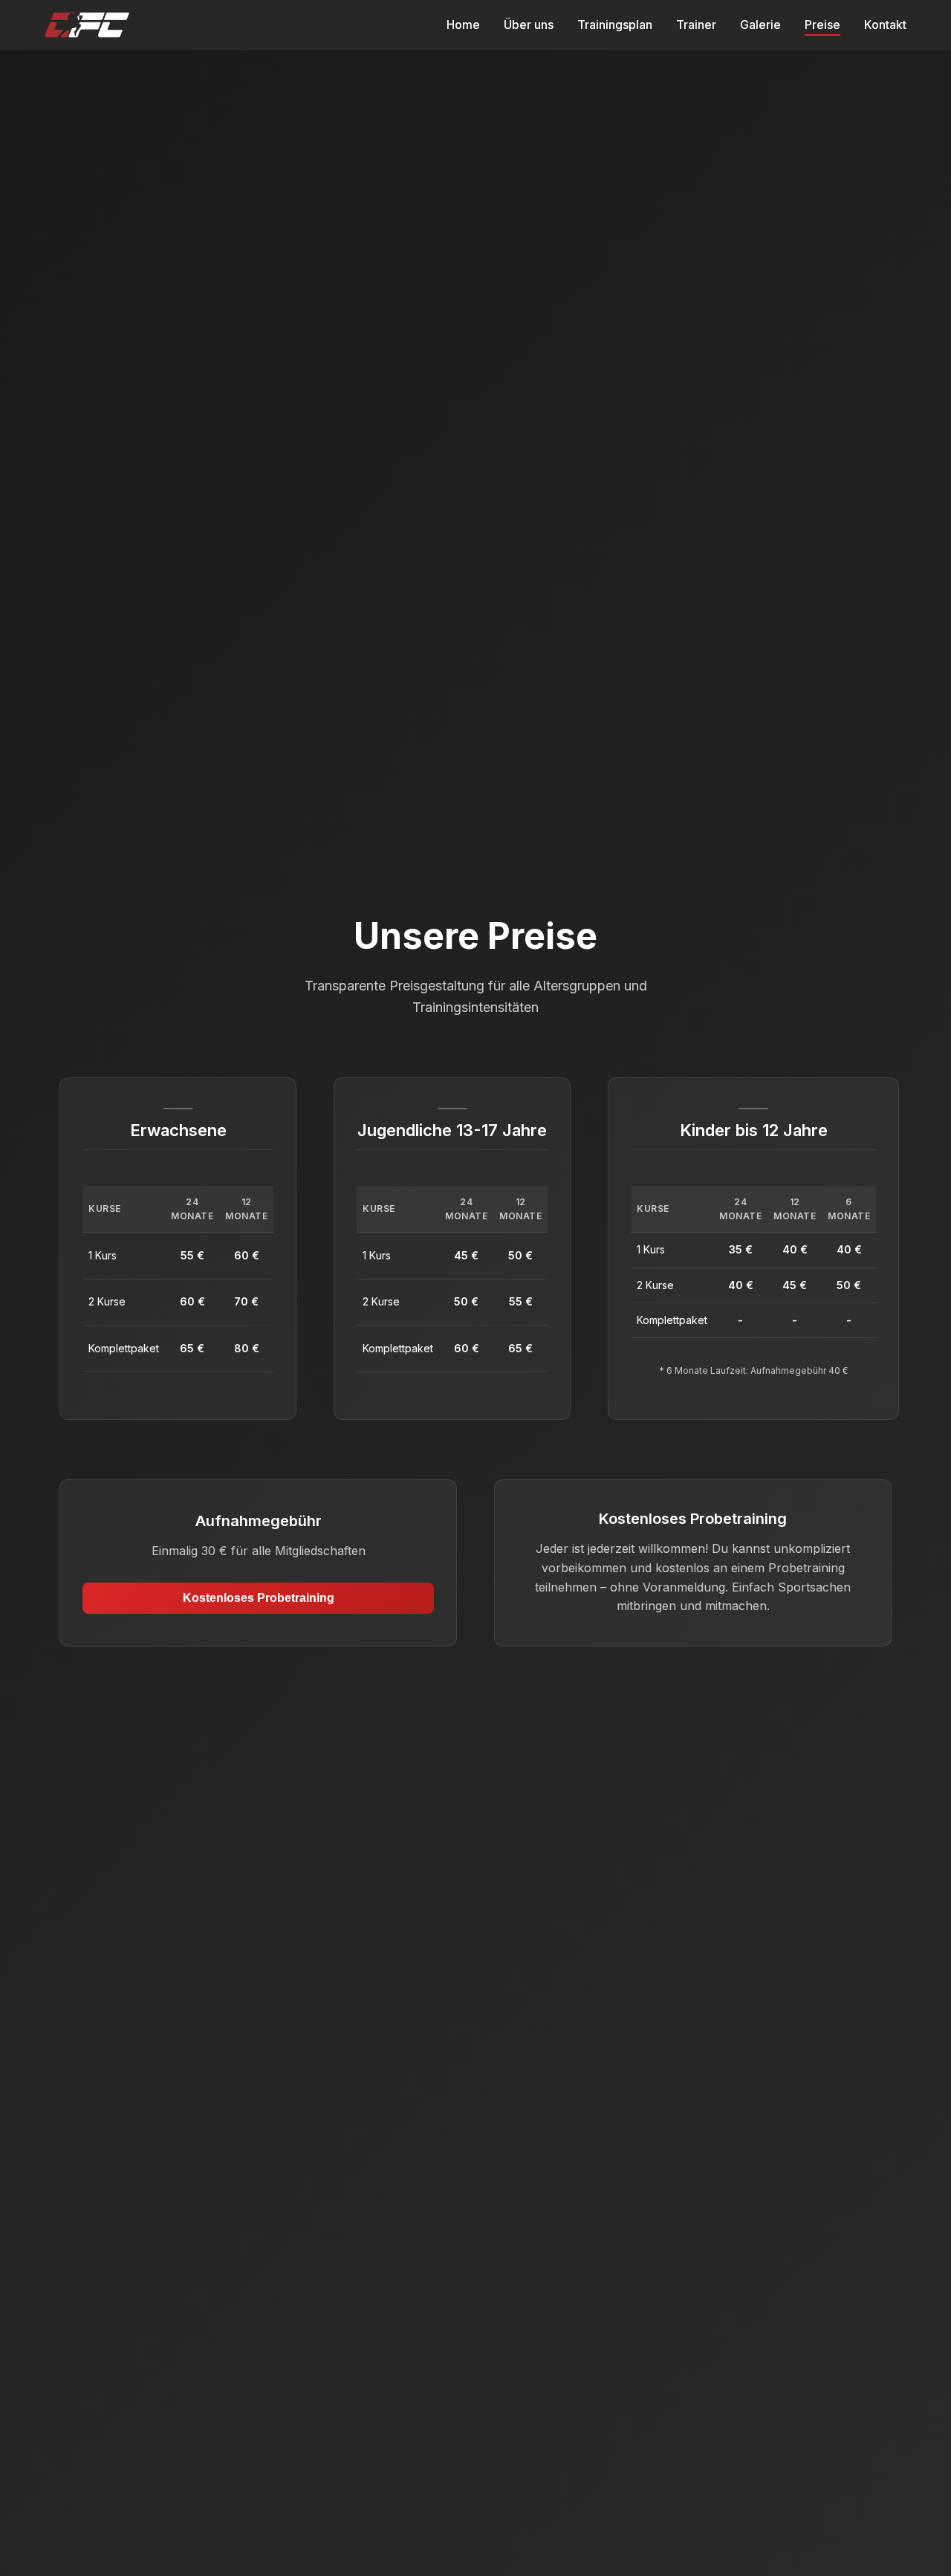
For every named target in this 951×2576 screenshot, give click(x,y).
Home (463, 25)
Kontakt (885, 25)
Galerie (760, 25)
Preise (822, 25)
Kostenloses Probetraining (259, 1598)
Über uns (529, 25)
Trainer (696, 25)
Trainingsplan (615, 25)
